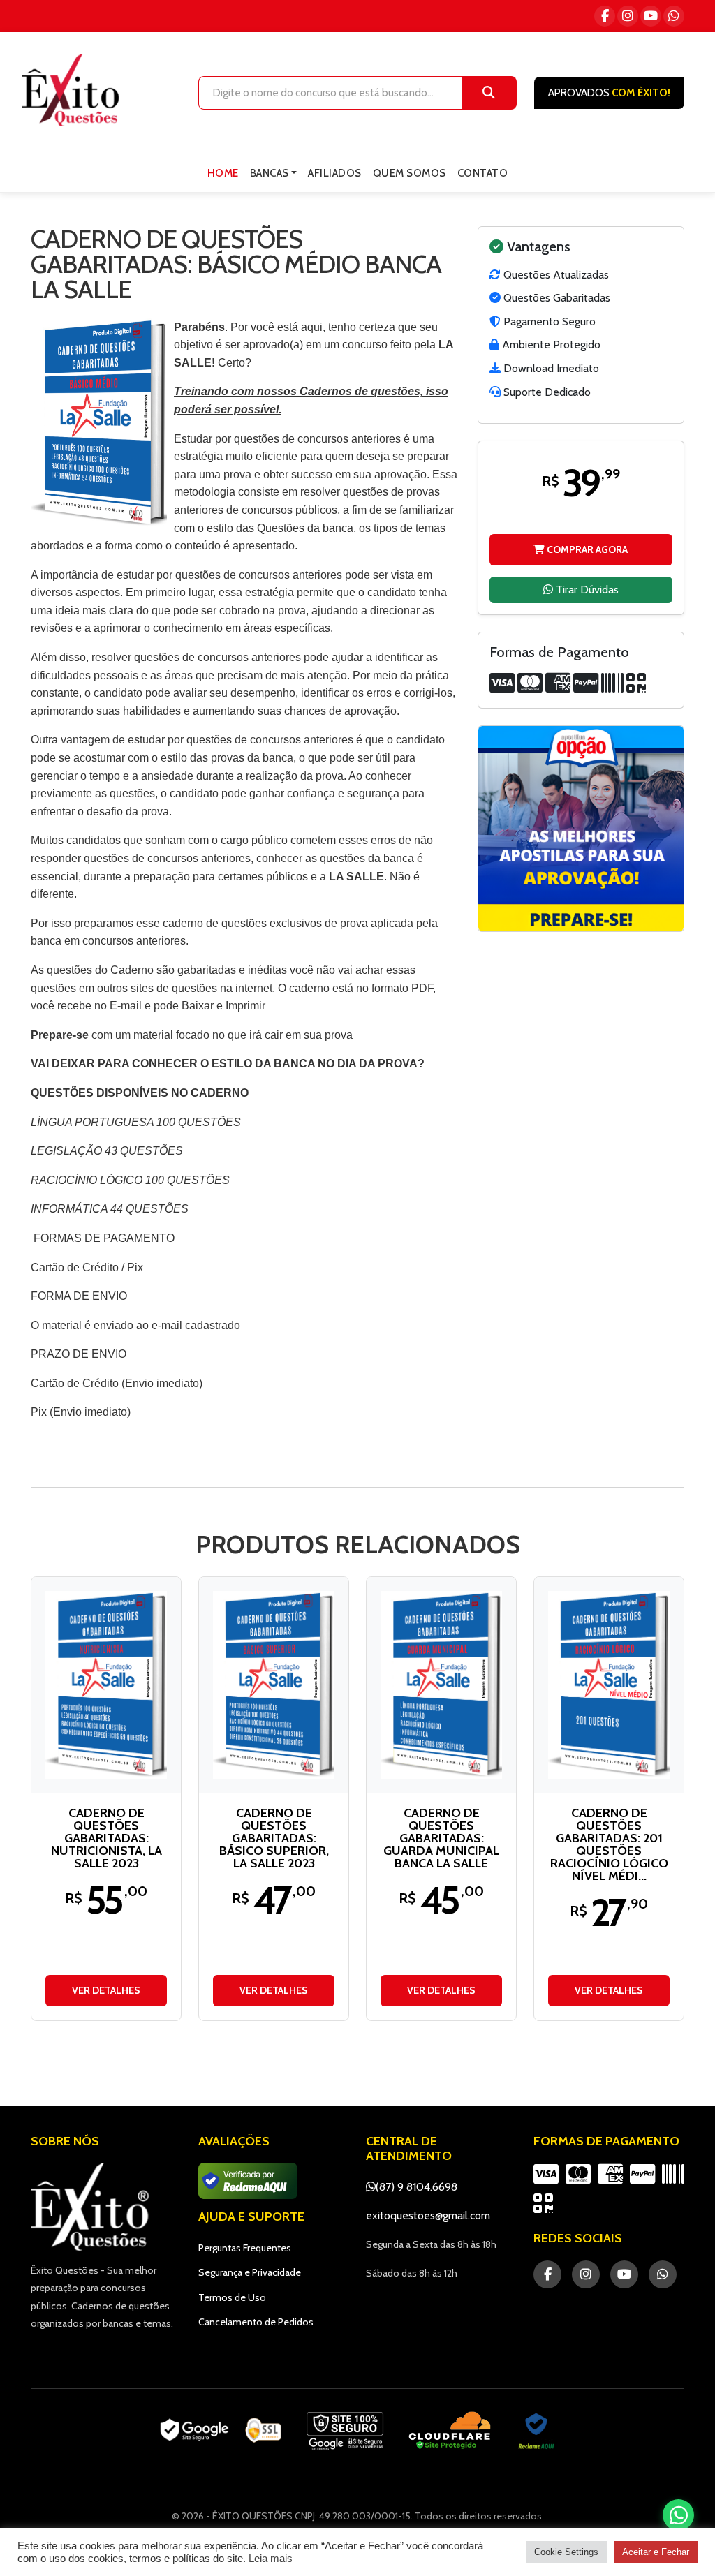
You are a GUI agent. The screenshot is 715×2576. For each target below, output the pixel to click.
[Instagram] (628, 16)
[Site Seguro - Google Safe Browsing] (221, 2431)
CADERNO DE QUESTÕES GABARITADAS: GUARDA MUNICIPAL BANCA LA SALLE (441, 1838)
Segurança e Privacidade (250, 2272)
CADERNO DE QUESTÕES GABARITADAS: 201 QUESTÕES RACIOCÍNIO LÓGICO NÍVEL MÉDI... (609, 1844)
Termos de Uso (232, 2297)
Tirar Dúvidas (586, 590)
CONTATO (483, 173)
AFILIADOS (335, 173)
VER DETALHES (106, 1990)
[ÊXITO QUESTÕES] (74, 90)
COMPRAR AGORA (586, 549)
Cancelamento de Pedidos (256, 2322)
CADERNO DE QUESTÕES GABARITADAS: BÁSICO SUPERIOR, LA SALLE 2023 (274, 1838)
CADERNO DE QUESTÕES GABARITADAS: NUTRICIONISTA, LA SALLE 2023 (106, 1838)
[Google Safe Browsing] (345, 2431)
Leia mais (271, 2559)
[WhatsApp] (674, 16)
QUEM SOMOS (410, 173)
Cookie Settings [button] (566, 2552)
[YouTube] (651, 16)
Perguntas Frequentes (245, 2248)
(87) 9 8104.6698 (417, 2187)
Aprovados (609, 93)
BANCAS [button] (270, 173)
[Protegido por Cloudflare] (450, 2431)
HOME (223, 173)
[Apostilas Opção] (581, 829)
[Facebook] (605, 16)
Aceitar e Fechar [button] (656, 2552)
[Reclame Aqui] (536, 2431)
